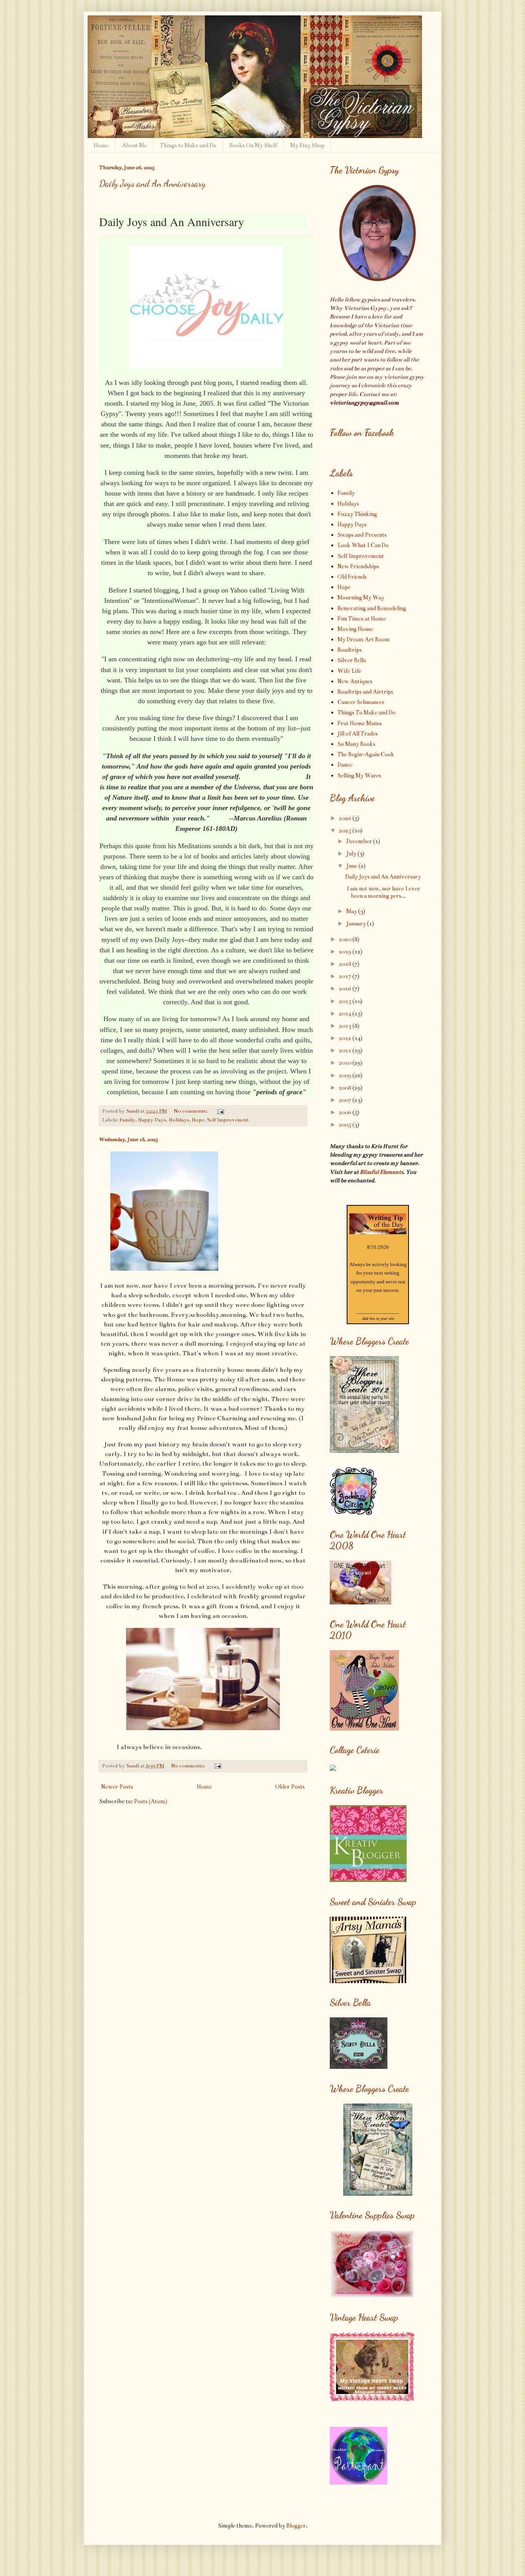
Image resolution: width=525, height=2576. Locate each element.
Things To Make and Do (366, 712)
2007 (346, 1100)
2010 (346, 1063)
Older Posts (290, 1787)
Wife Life (349, 671)
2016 (346, 988)
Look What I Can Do (363, 545)
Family (127, 1120)
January (357, 924)
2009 (346, 1075)
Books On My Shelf (253, 145)
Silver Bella (352, 660)
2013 (346, 1026)
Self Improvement (228, 1120)
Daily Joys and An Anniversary (152, 184)
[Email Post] (220, 1111)
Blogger (296, 2526)
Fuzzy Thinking (357, 514)
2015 (346, 1001)
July (352, 854)
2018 (346, 964)
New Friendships (358, 566)
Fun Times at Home (362, 619)
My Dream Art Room (364, 639)
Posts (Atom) (150, 1801)
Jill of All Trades (358, 734)
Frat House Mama (360, 723)
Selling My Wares (359, 775)
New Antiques (355, 681)
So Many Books (356, 744)
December (360, 841)
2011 (346, 1050)
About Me (134, 145)
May (352, 911)
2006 (346, 1112)
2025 (346, 830)
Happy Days (152, 1120)
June (352, 866)
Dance (345, 765)
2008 (346, 1088)
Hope (198, 1120)
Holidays (179, 1120)
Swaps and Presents (362, 535)
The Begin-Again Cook (366, 754)
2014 (346, 1013)
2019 (346, 952)
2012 (346, 1038)
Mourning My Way (361, 597)
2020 (346, 939)
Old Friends (352, 577)
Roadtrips (350, 650)
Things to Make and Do (188, 145)
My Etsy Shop (307, 145)
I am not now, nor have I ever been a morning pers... (383, 892)
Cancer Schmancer (361, 702)
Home (101, 145)
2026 (346, 818)
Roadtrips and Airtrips (365, 692)
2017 (346, 976)
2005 (346, 1125)
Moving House (355, 629)
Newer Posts (117, 1787)
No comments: (191, 1111)
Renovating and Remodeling (372, 608)
